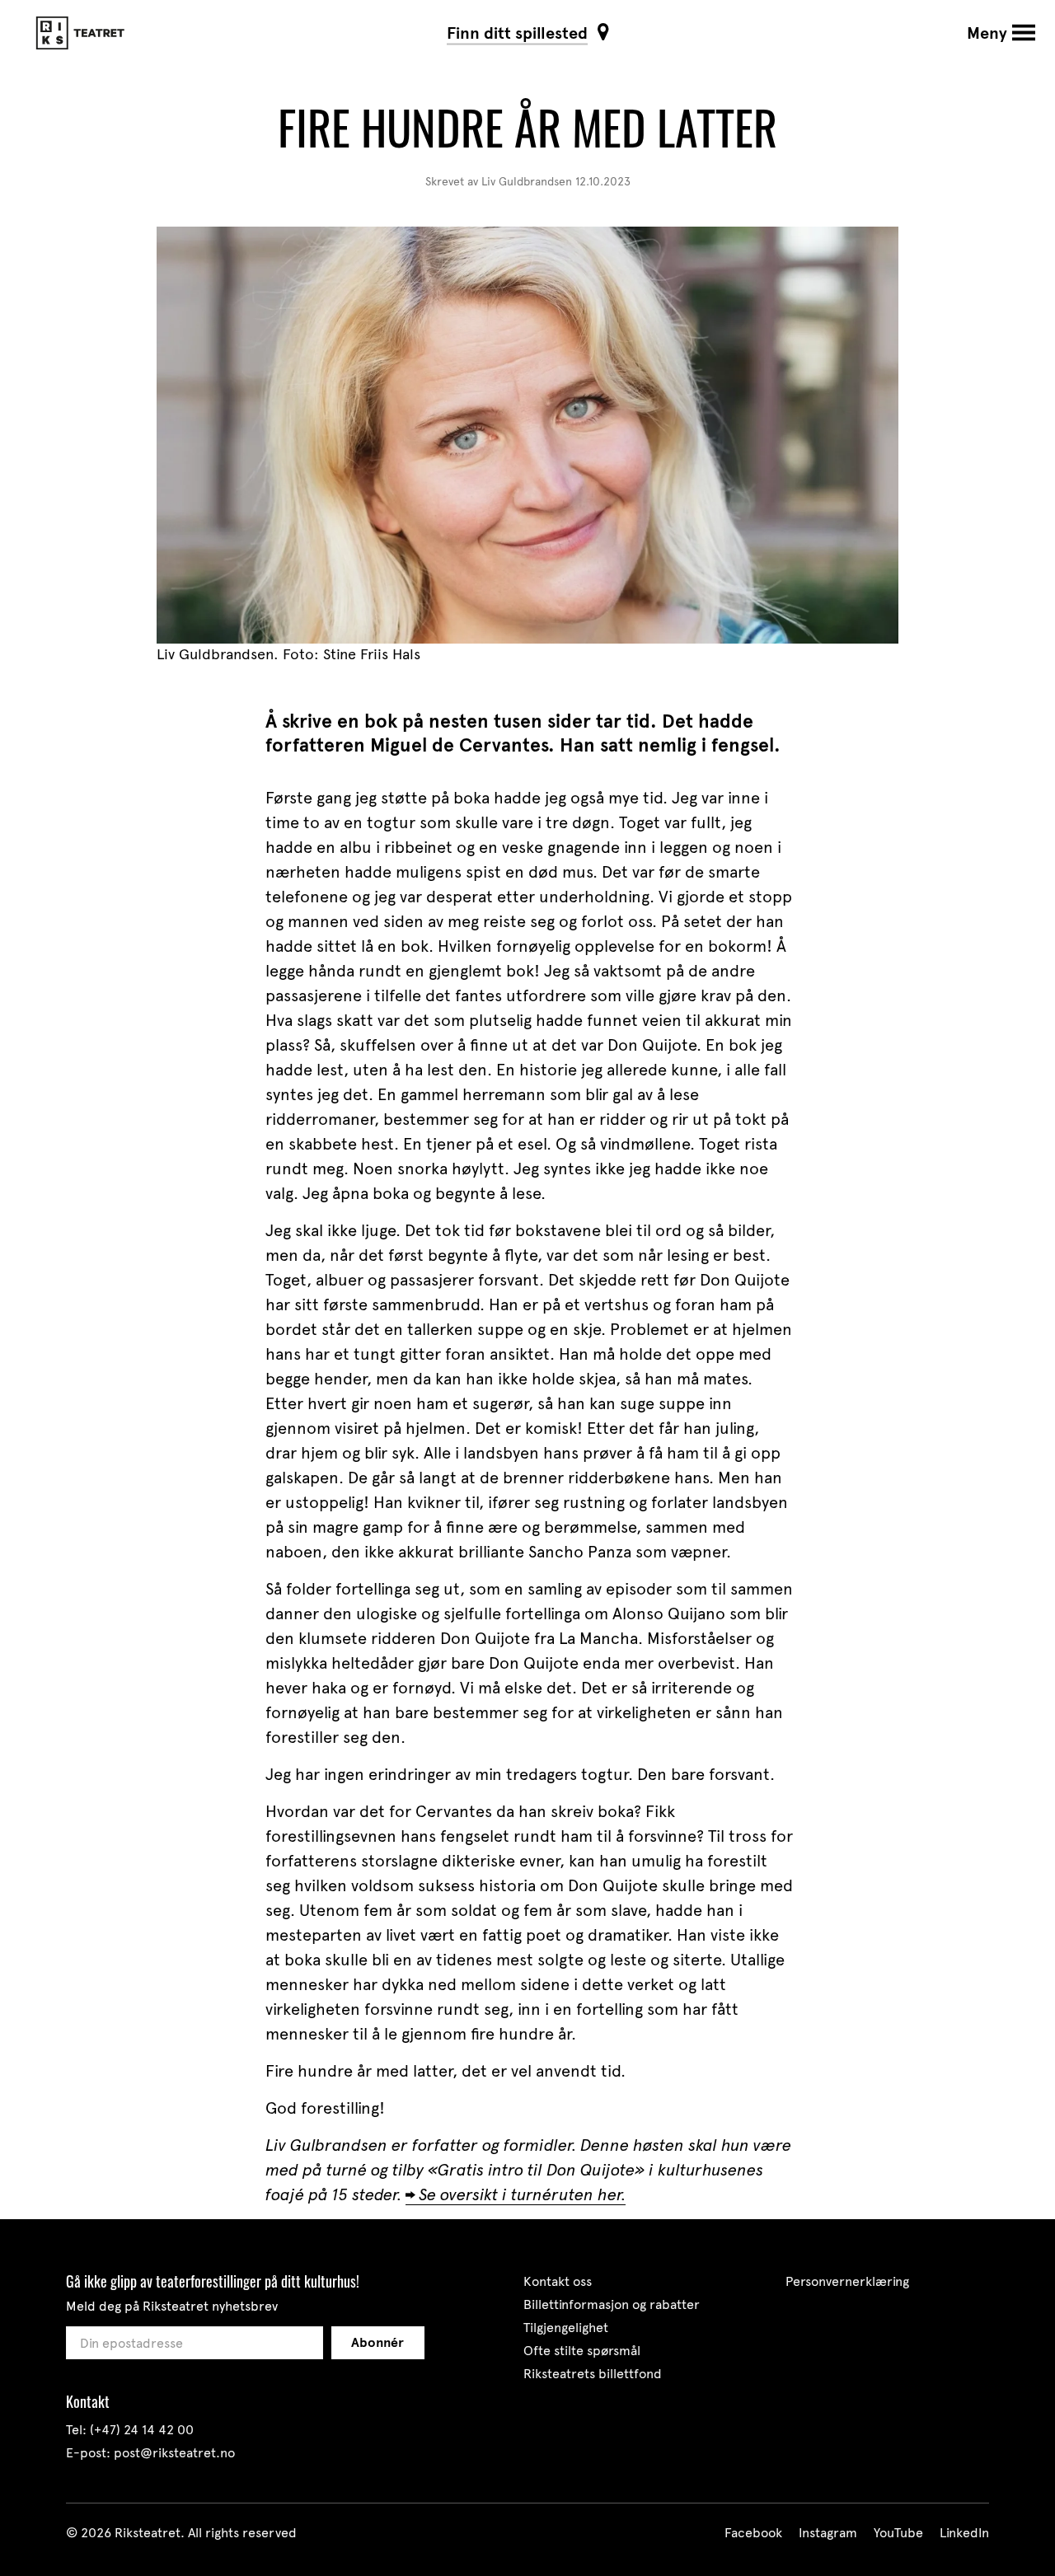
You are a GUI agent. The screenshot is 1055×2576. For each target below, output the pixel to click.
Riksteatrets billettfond (593, 2374)
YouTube (898, 2533)
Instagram (828, 2533)
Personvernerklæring (847, 2281)
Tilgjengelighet (566, 2328)
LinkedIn (964, 2533)
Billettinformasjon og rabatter (612, 2304)
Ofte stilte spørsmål (582, 2351)
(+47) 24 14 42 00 (142, 2430)
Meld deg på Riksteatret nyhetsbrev (172, 2306)
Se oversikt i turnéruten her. (522, 2194)
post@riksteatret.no (174, 2453)
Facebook (753, 2533)
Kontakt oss (558, 2281)
